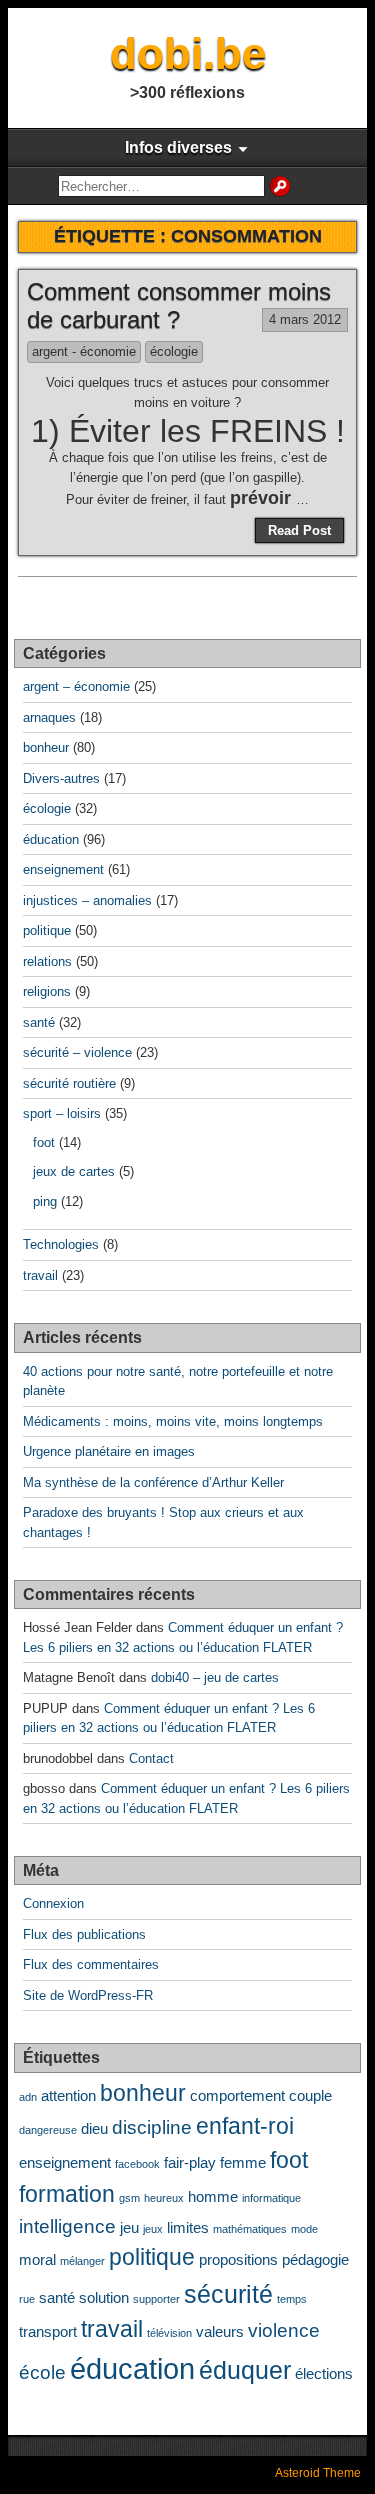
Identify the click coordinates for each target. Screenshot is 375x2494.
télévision (169, 2333)
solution (104, 2297)
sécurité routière (69, 1083)
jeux (153, 2229)
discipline (152, 2127)
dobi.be (188, 53)
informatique (271, 2198)
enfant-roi (245, 2126)
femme (243, 2162)
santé (39, 1022)
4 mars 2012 (305, 319)
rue (27, 2299)
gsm (129, 2198)
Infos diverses (178, 147)
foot (44, 1142)
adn (28, 2097)
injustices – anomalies (87, 900)
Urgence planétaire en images (109, 1451)
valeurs (220, 2331)
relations (47, 961)
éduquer (245, 2370)
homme (213, 2196)
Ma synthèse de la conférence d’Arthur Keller (153, 1482)
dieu (94, 2128)
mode (304, 2229)
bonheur (46, 747)
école (42, 2372)
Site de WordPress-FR (88, 1995)
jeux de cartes (74, 1171)
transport (48, 2331)
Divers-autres (61, 778)
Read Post (299, 530)
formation (67, 2194)
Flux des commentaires (91, 1964)
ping (45, 1201)
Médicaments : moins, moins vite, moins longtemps (173, 1421)
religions (47, 991)
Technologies (61, 1244)
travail (40, 1275)
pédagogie (315, 2259)
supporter (156, 2299)
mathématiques (250, 2229)
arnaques (49, 717)
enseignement (63, 869)
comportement (237, 2095)
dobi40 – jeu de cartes (215, 1677)
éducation (51, 839)
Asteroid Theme (318, 2473)
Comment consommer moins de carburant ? (179, 306)
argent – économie (76, 686)
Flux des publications (84, 1934)
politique (47, 930)
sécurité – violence (77, 1052)
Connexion (53, 1903)
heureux (164, 2198)
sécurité (228, 2294)
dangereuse (48, 2130)
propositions (238, 2259)
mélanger (82, 2261)
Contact (151, 1758)
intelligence (67, 2226)
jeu (129, 2227)
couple (310, 2095)
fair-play (190, 2162)
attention (68, 2095)
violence (284, 2330)
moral (37, 2259)
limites (188, 2227)
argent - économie (84, 351)
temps (292, 2299)
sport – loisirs (62, 1113)
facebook (137, 2164)
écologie (174, 351)
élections (324, 2373)
